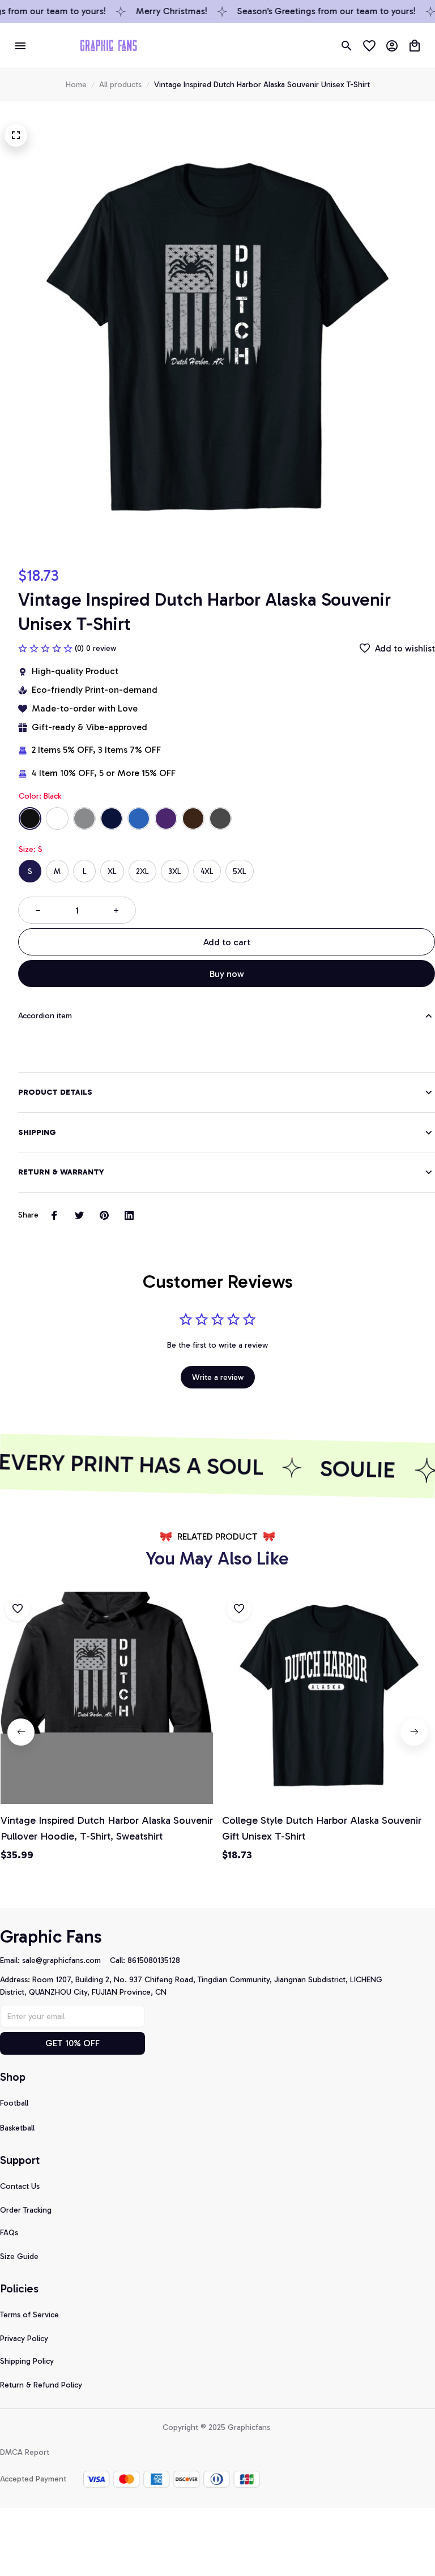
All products (120, 85)
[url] (66, 1961)
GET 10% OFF (72, 2043)
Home (76, 85)
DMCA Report (25, 2452)
